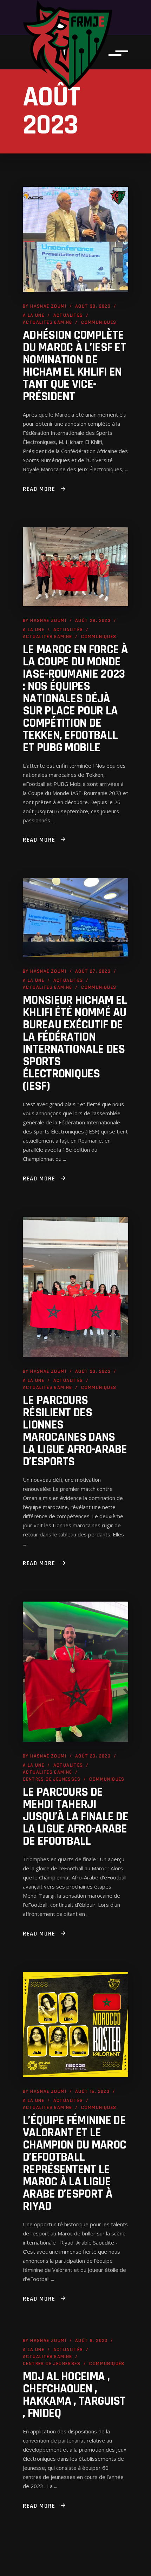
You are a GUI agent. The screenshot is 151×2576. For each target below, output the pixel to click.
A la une (34, 315)
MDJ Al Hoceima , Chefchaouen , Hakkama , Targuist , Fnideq (74, 2395)
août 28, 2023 (93, 621)
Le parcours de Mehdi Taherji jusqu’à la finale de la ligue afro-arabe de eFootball (75, 1817)
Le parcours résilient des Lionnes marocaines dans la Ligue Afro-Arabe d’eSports (75, 1431)
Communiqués (99, 322)
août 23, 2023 (93, 1371)
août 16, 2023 (92, 2091)
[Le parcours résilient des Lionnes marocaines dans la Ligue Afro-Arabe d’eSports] (75, 1287)
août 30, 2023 (93, 306)
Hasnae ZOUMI (48, 306)
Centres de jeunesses (52, 1779)
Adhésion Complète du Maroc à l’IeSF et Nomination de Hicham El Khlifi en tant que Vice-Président (74, 366)
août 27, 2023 (93, 971)
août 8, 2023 (91, 2341)
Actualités (68, 315)
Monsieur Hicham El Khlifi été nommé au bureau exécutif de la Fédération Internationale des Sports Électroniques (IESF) (75, 1043)
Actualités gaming (48, 322)
